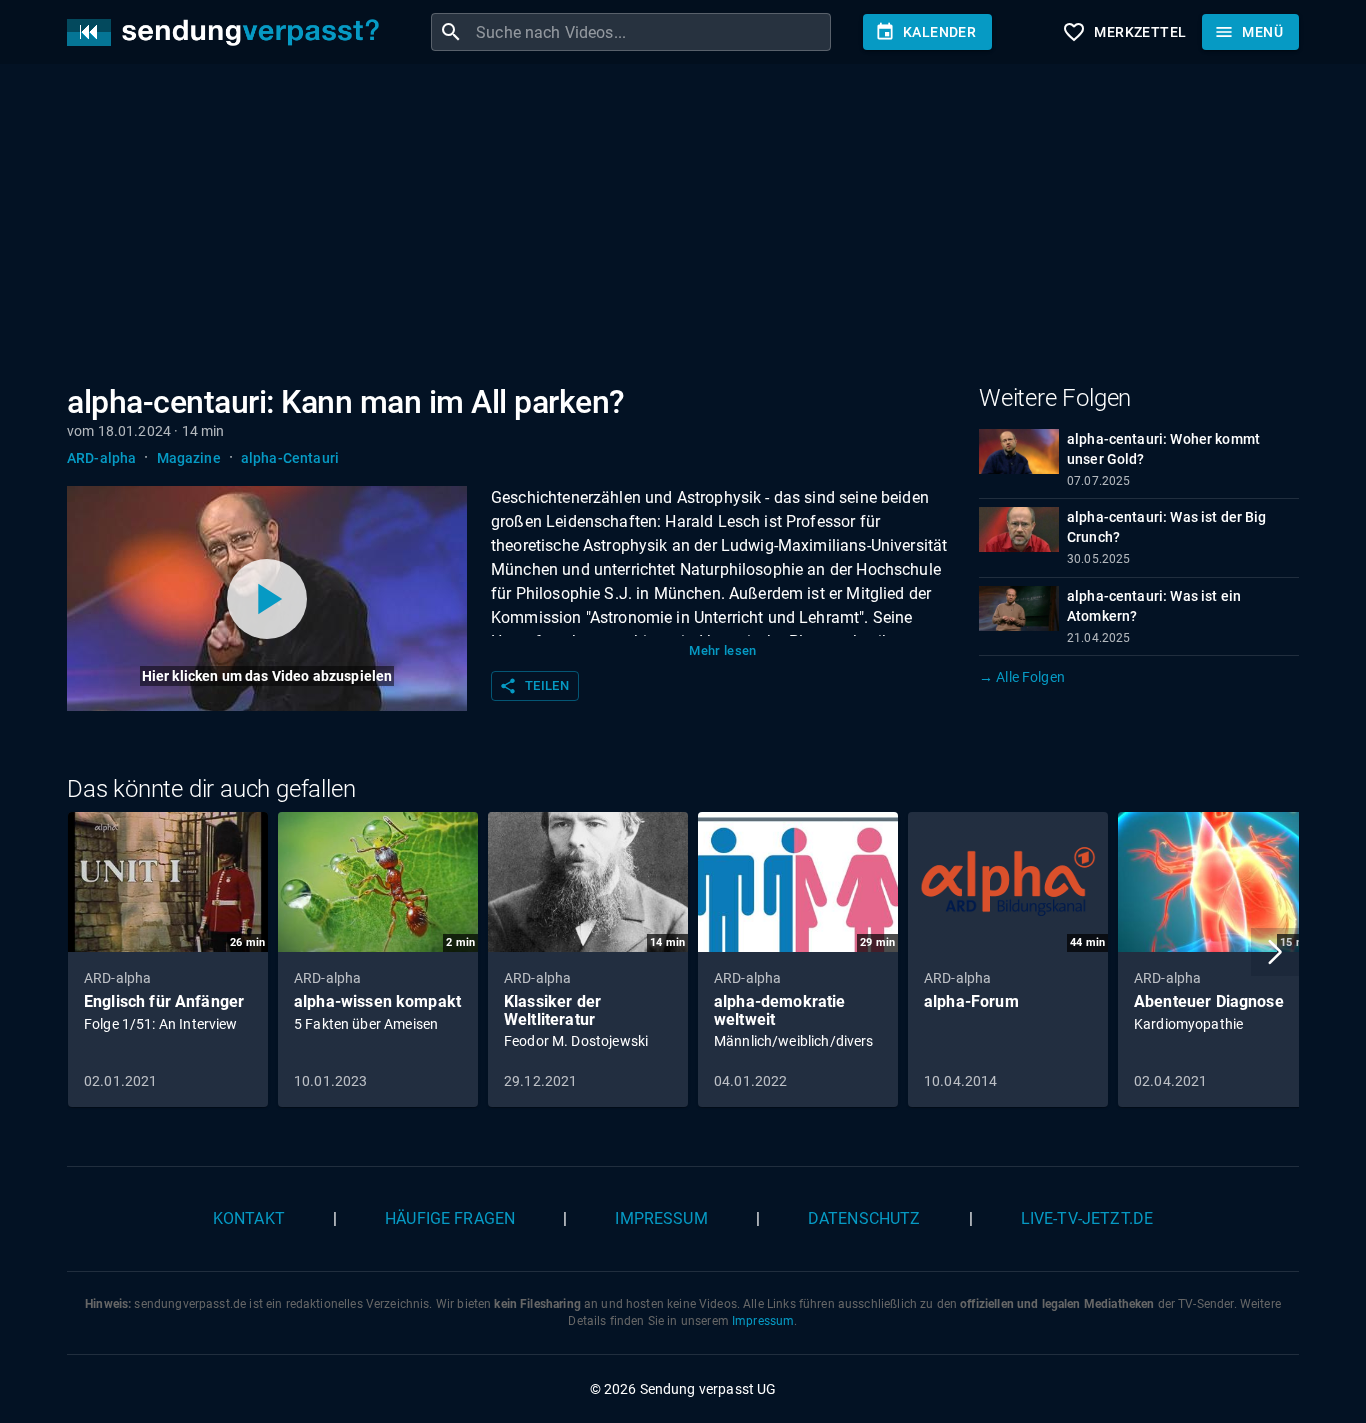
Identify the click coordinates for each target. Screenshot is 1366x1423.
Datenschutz (864, 1218)
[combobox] (651, 32)
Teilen (534, 686)
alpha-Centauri (290, 458)
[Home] (228, 32)
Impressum (661, 1218)
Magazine (189, 458)
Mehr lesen (723, 650)
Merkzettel (1124, 32)
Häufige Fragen (450, 1218)
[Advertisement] (667, 228)
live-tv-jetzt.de (1087, 1218)
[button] (1275, 952)
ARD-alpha (101, 458)
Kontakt (249, 1218)
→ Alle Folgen (1022, 677)
